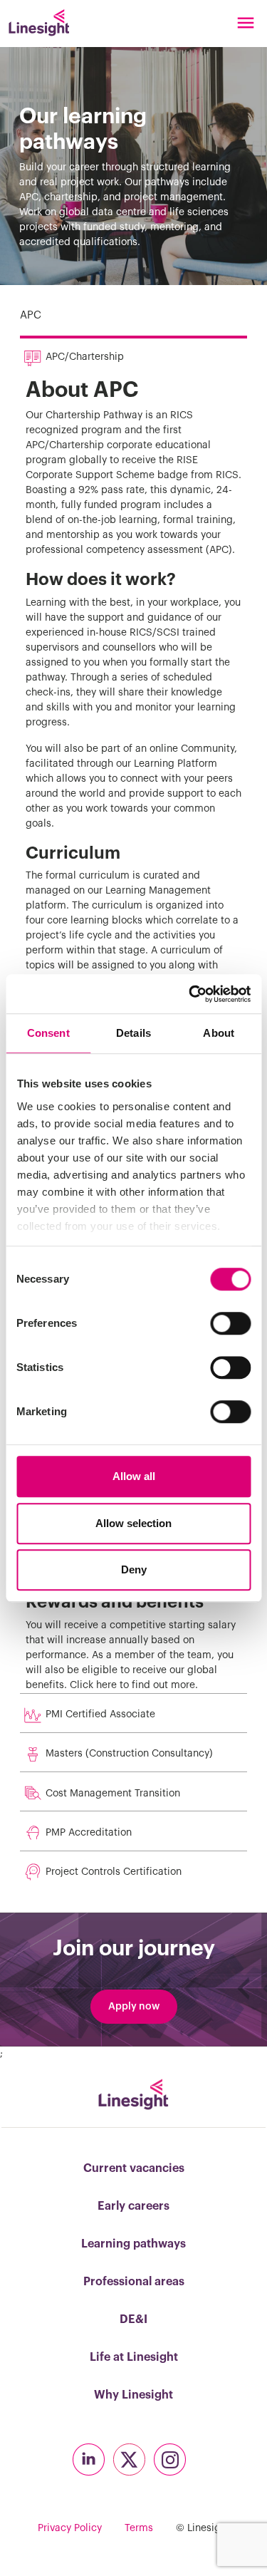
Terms (139, 2528)
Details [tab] (133, 1033)
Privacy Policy (70, 2528)
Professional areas (134, 2282)
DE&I (133, 2319)
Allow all (134, 1476)
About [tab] (219, 1033)
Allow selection (133, 1523)
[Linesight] (39, 23)
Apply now (134, 2007)
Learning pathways (133, 2244)
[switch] (230, 1323)
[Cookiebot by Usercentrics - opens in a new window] (190, 994)
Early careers (133, 2206)
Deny (134, 1569)
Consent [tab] (48, 1033)
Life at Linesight (134, 2357)
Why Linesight (133, 2395)
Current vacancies (134, 2168)
